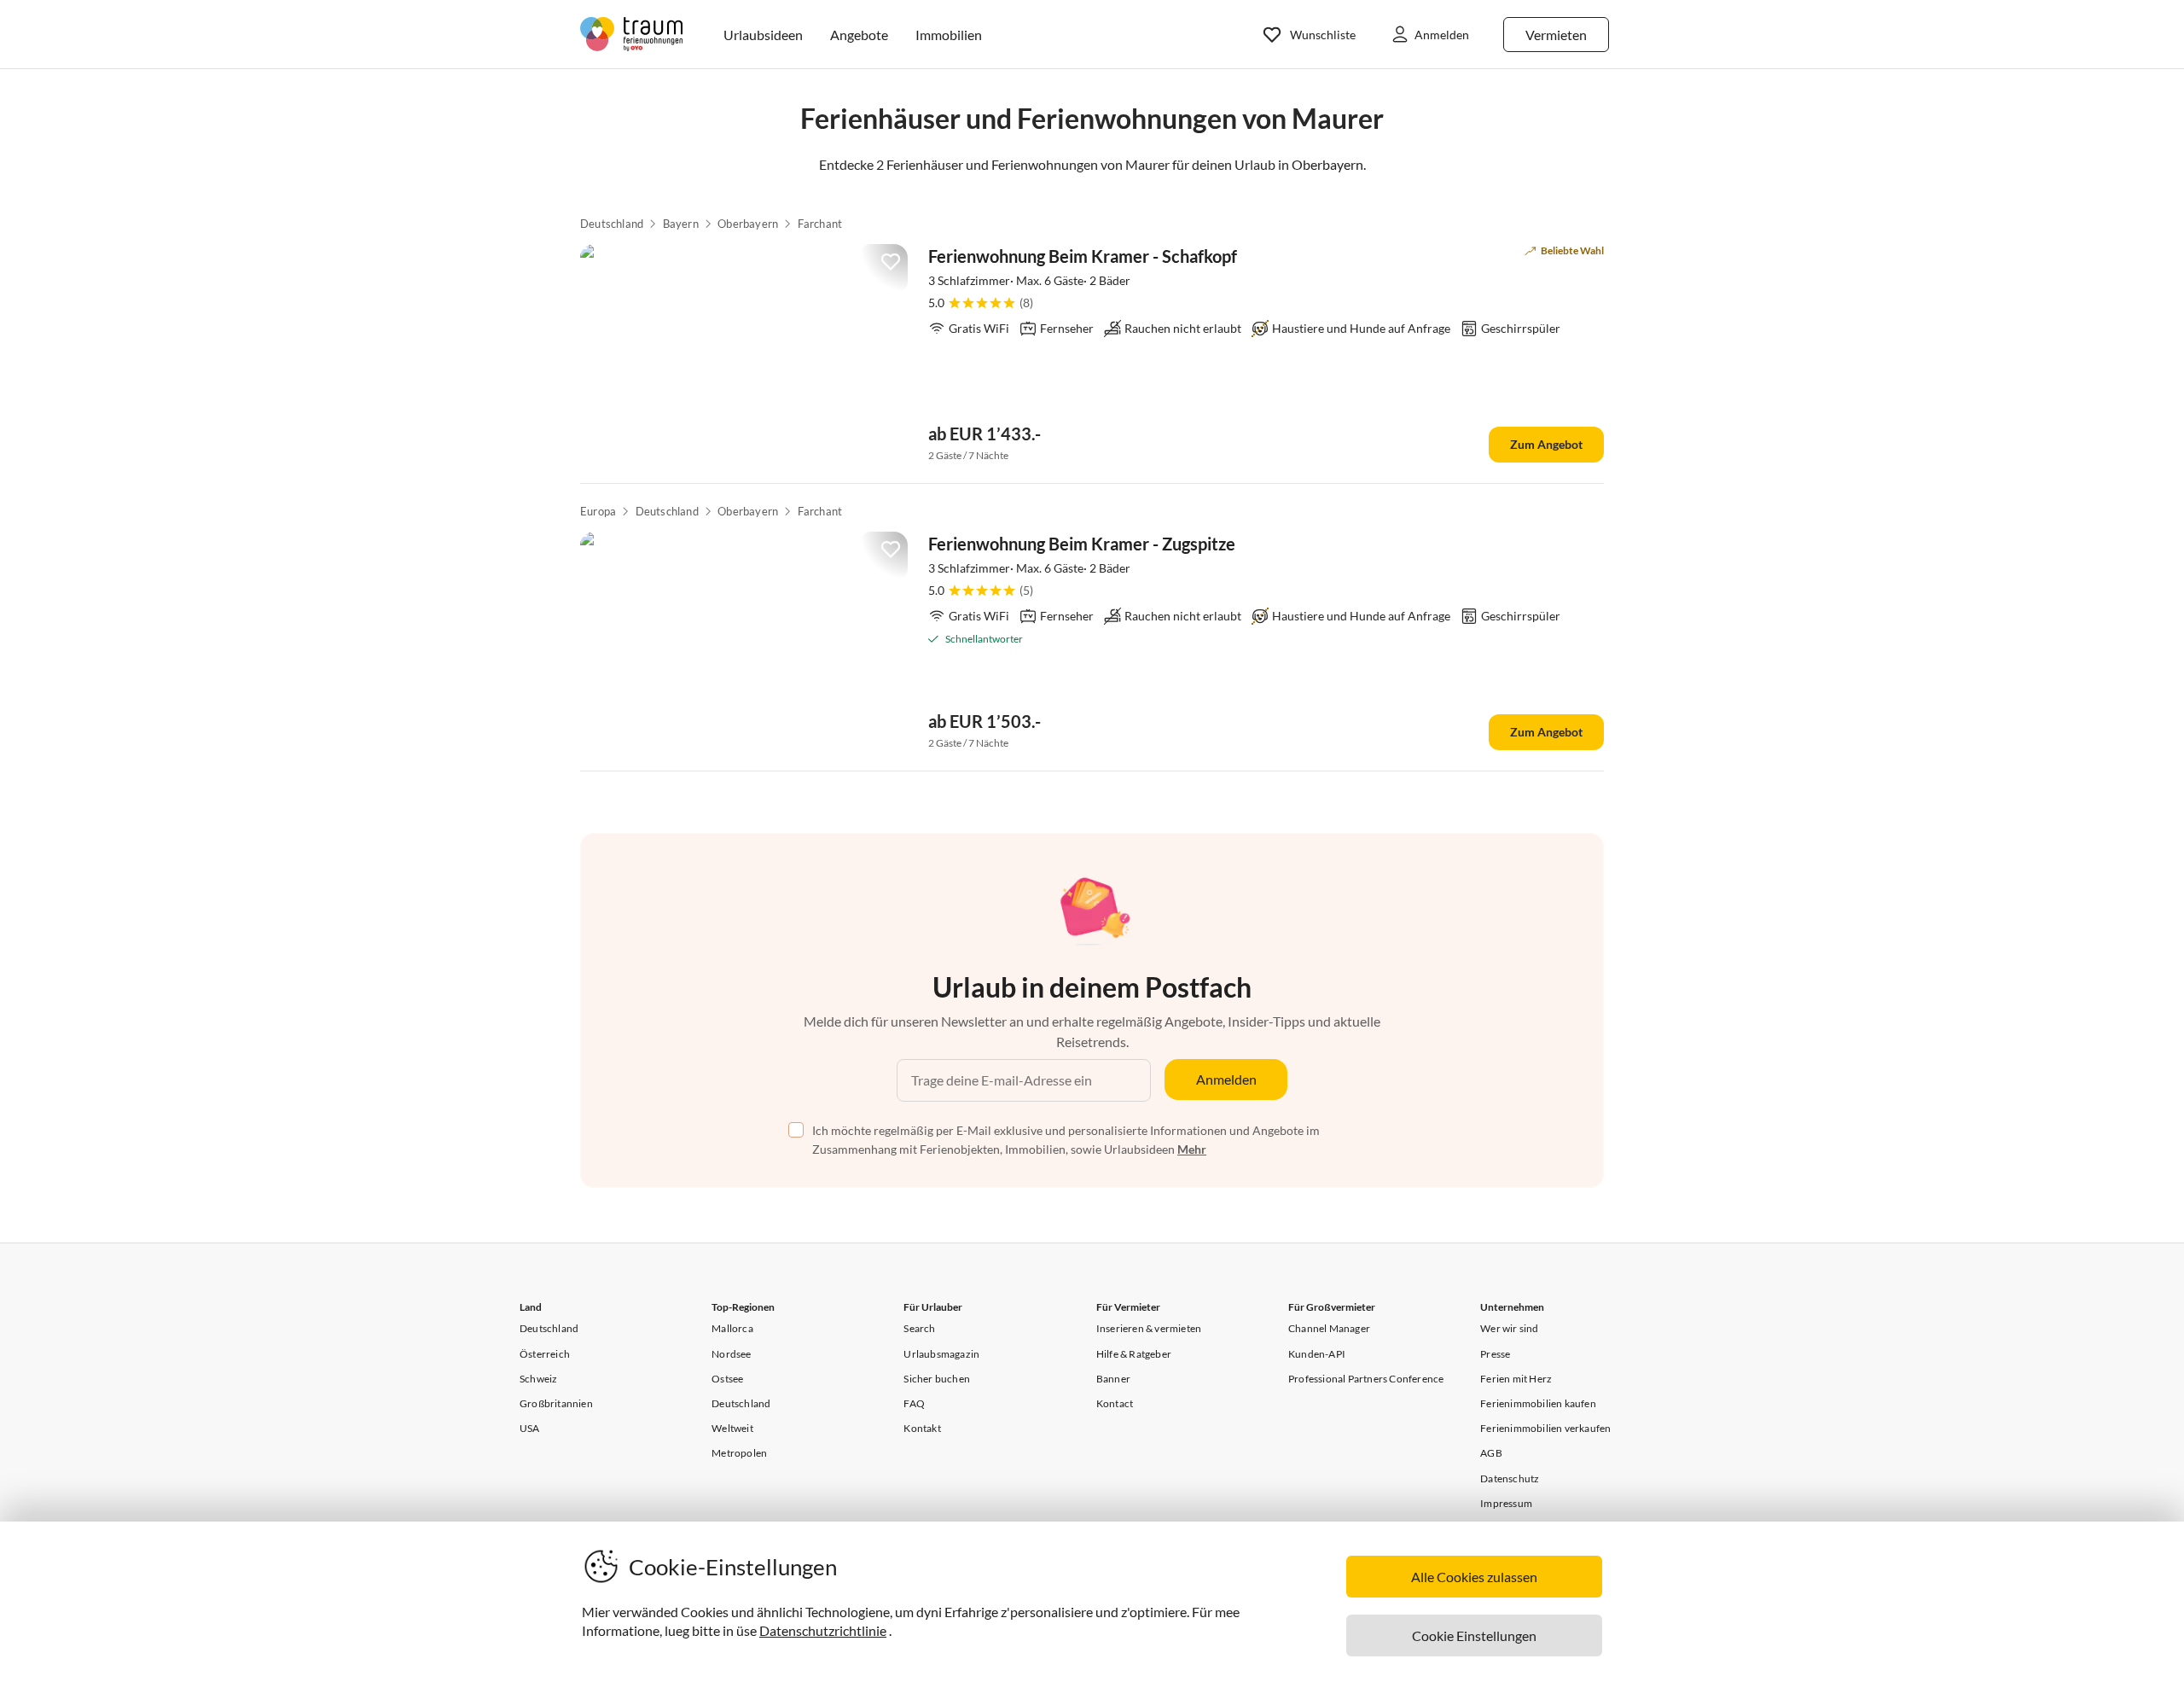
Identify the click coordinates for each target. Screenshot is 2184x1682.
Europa (598, 511)
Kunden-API (1317, 1354)
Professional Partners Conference (1366, 1379)
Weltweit (732, 1428)
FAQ (914, 1403)
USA (530, 1428)
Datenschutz (1510, 1478)
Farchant (820, 224)
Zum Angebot (1546, 444)
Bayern (681, 224)
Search (919, 1328)
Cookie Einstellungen (1474, 1635)
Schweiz (538, 1379)
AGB (1491, 1453)
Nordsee (731, 1354)
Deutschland (612, 224)
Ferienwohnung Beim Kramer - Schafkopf (1083, 256)
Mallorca (732, 1328)
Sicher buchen (937, 1379)
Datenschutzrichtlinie (823, 1630)
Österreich (545, 1354)
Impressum (1506, 1503)
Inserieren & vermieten (1149, 1328)
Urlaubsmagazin (941, 1354)
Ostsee (727, 1379)
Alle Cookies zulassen (1474, 1577)
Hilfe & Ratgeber (1134, 1354)
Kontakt (922, 1428)
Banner (1113, 1379)
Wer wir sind (1509, 1328)
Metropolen (739, 1453)
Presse (1495, 1354)
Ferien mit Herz (1516, 1379)
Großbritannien (556, 1403)
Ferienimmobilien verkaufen (1545, 1428)
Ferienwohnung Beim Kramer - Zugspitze (1082, 544)
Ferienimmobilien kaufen (1538, 1403)
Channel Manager (1329, 1328)
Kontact (1115, 1403)
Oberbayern (748, 224)
